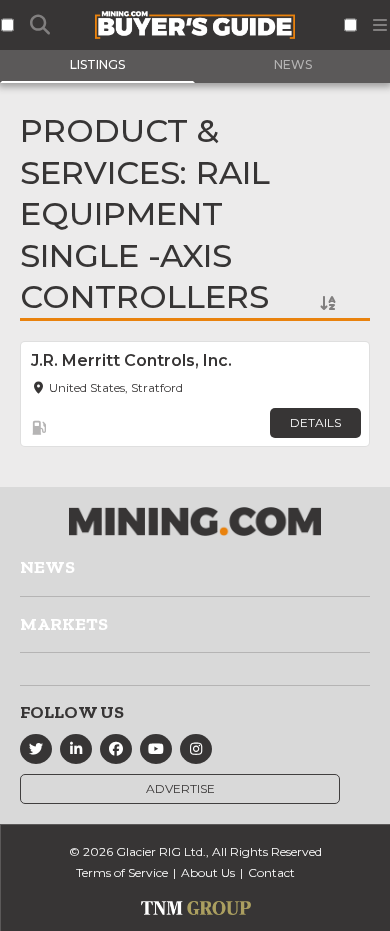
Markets (64, 624)
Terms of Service (122, 872)
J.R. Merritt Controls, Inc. (131, 360)
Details (315, 422)
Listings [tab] (97, 64)
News (47, 567)
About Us (208, 872)
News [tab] (293, 64)
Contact (271, 872)
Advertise (180, 788)
